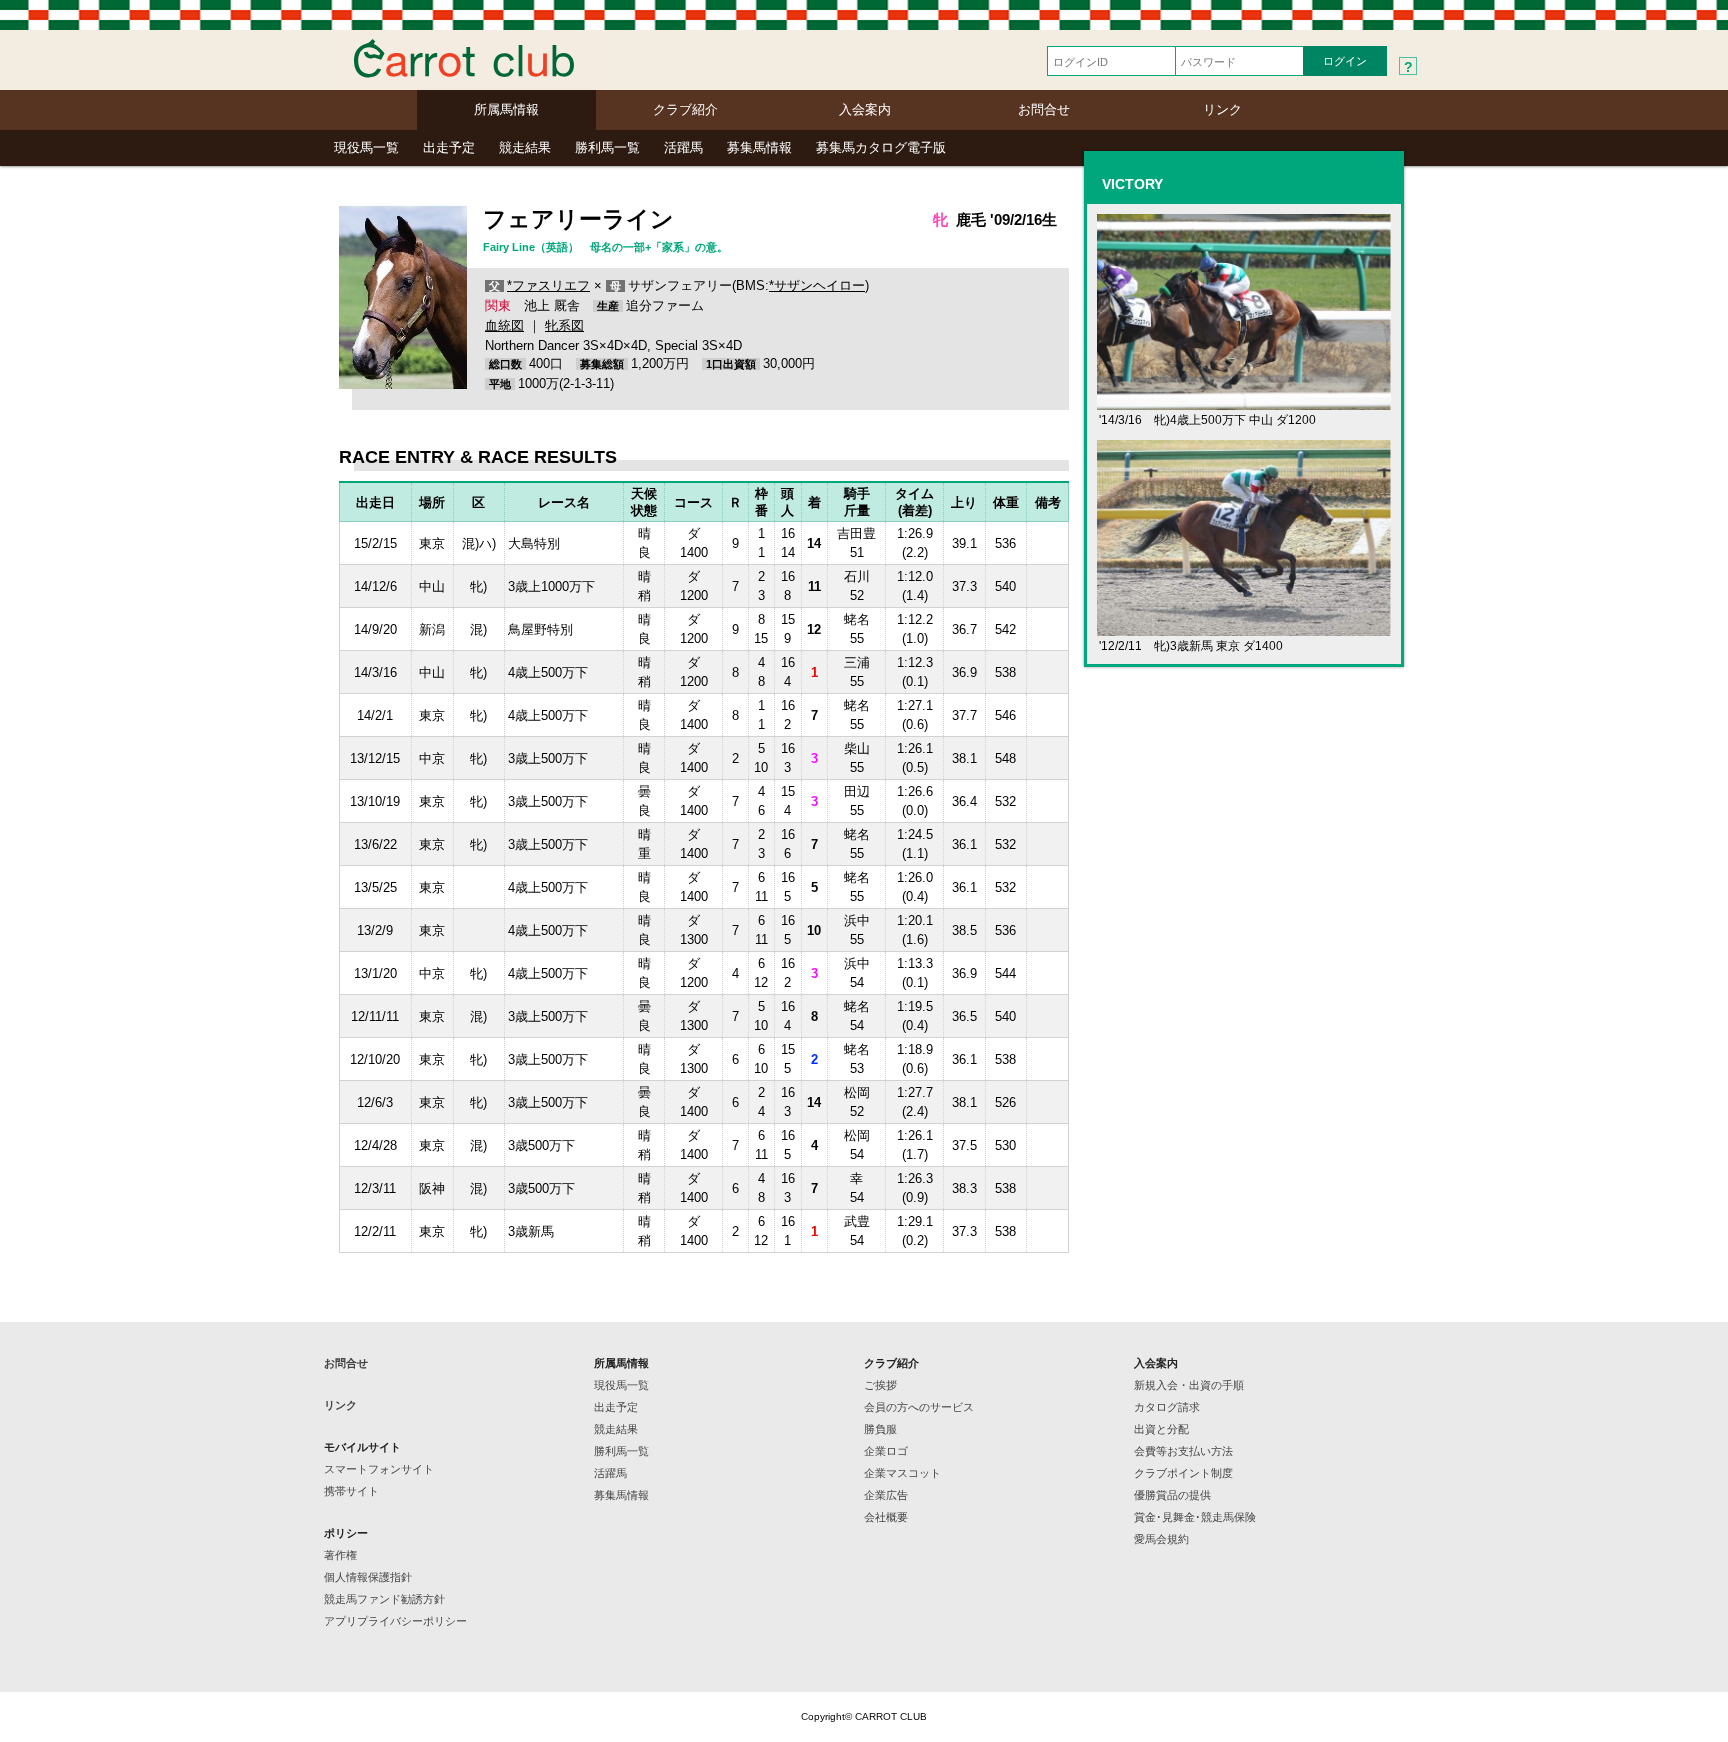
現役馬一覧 (366, 147)
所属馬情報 (506, 109)
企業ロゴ (886, 1451)
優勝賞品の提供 (1172, 1495)
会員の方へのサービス (919, 1407)
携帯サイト (351, 1491)
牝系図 (564, 325)
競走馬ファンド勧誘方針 (384, 1599)
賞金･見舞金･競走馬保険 (1195, 1517)
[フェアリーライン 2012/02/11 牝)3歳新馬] (1244, 627)
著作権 (340, 1555)
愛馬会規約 (1161, 1539)
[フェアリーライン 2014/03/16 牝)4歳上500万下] (1244, 401)
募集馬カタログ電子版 (881, 147)
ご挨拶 (880, 1385)
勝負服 (880, 1429)
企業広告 (886, 1495)
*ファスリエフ (548, 285)
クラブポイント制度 (1183, 1473)
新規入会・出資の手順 (1189, 1385)
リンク (1222, 109)
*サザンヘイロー (817, 285)
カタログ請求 (1167, 1407)
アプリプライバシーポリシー (395, 1621)
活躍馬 (683, 147)
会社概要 (886, 1517)
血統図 (504, 325)
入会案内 (865, 109)
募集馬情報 (759, 147)
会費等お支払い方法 (1183, 1451)
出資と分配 (1161, 1429)
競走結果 (525, 147)
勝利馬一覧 (607, 147)
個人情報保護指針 (368, 1577)
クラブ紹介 (685, 109)
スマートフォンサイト (379, 1469)
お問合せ (1044, 109)
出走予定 (449, 147)
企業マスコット (902, 1473)
